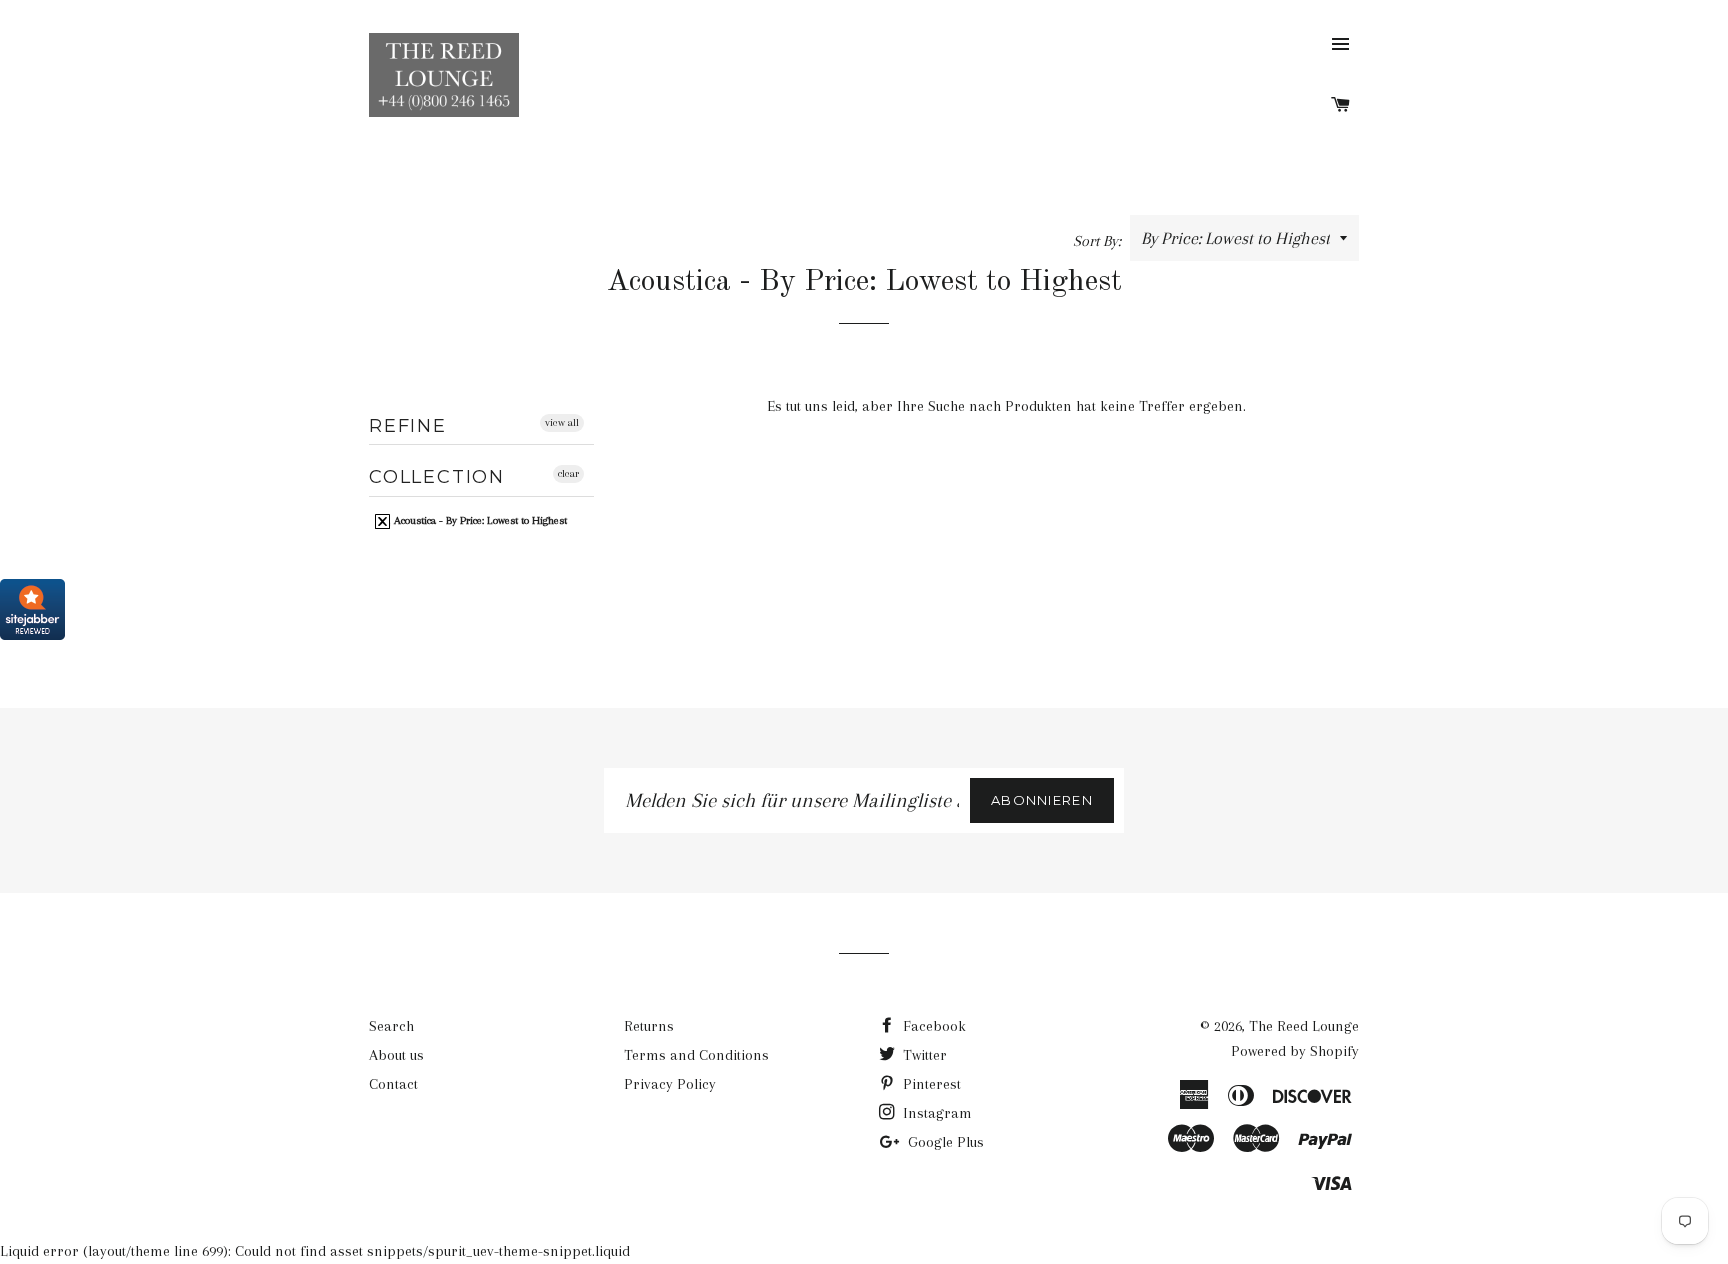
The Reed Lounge (1304, 1026)
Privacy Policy (670, 1084)
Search (391, 1026)
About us (396, 1055)
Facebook (932, 1026)
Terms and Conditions (696, 1055)
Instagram (935, 1113)
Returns (649, 1026)
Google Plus (944, 1142)
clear (568, 473)
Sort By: (1099, 241)
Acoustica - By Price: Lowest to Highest (479, 520)
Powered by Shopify (1295, 1051)
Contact (393, 1084)
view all (562, 422)
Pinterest (930, 1084)
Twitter (923, 1055)
